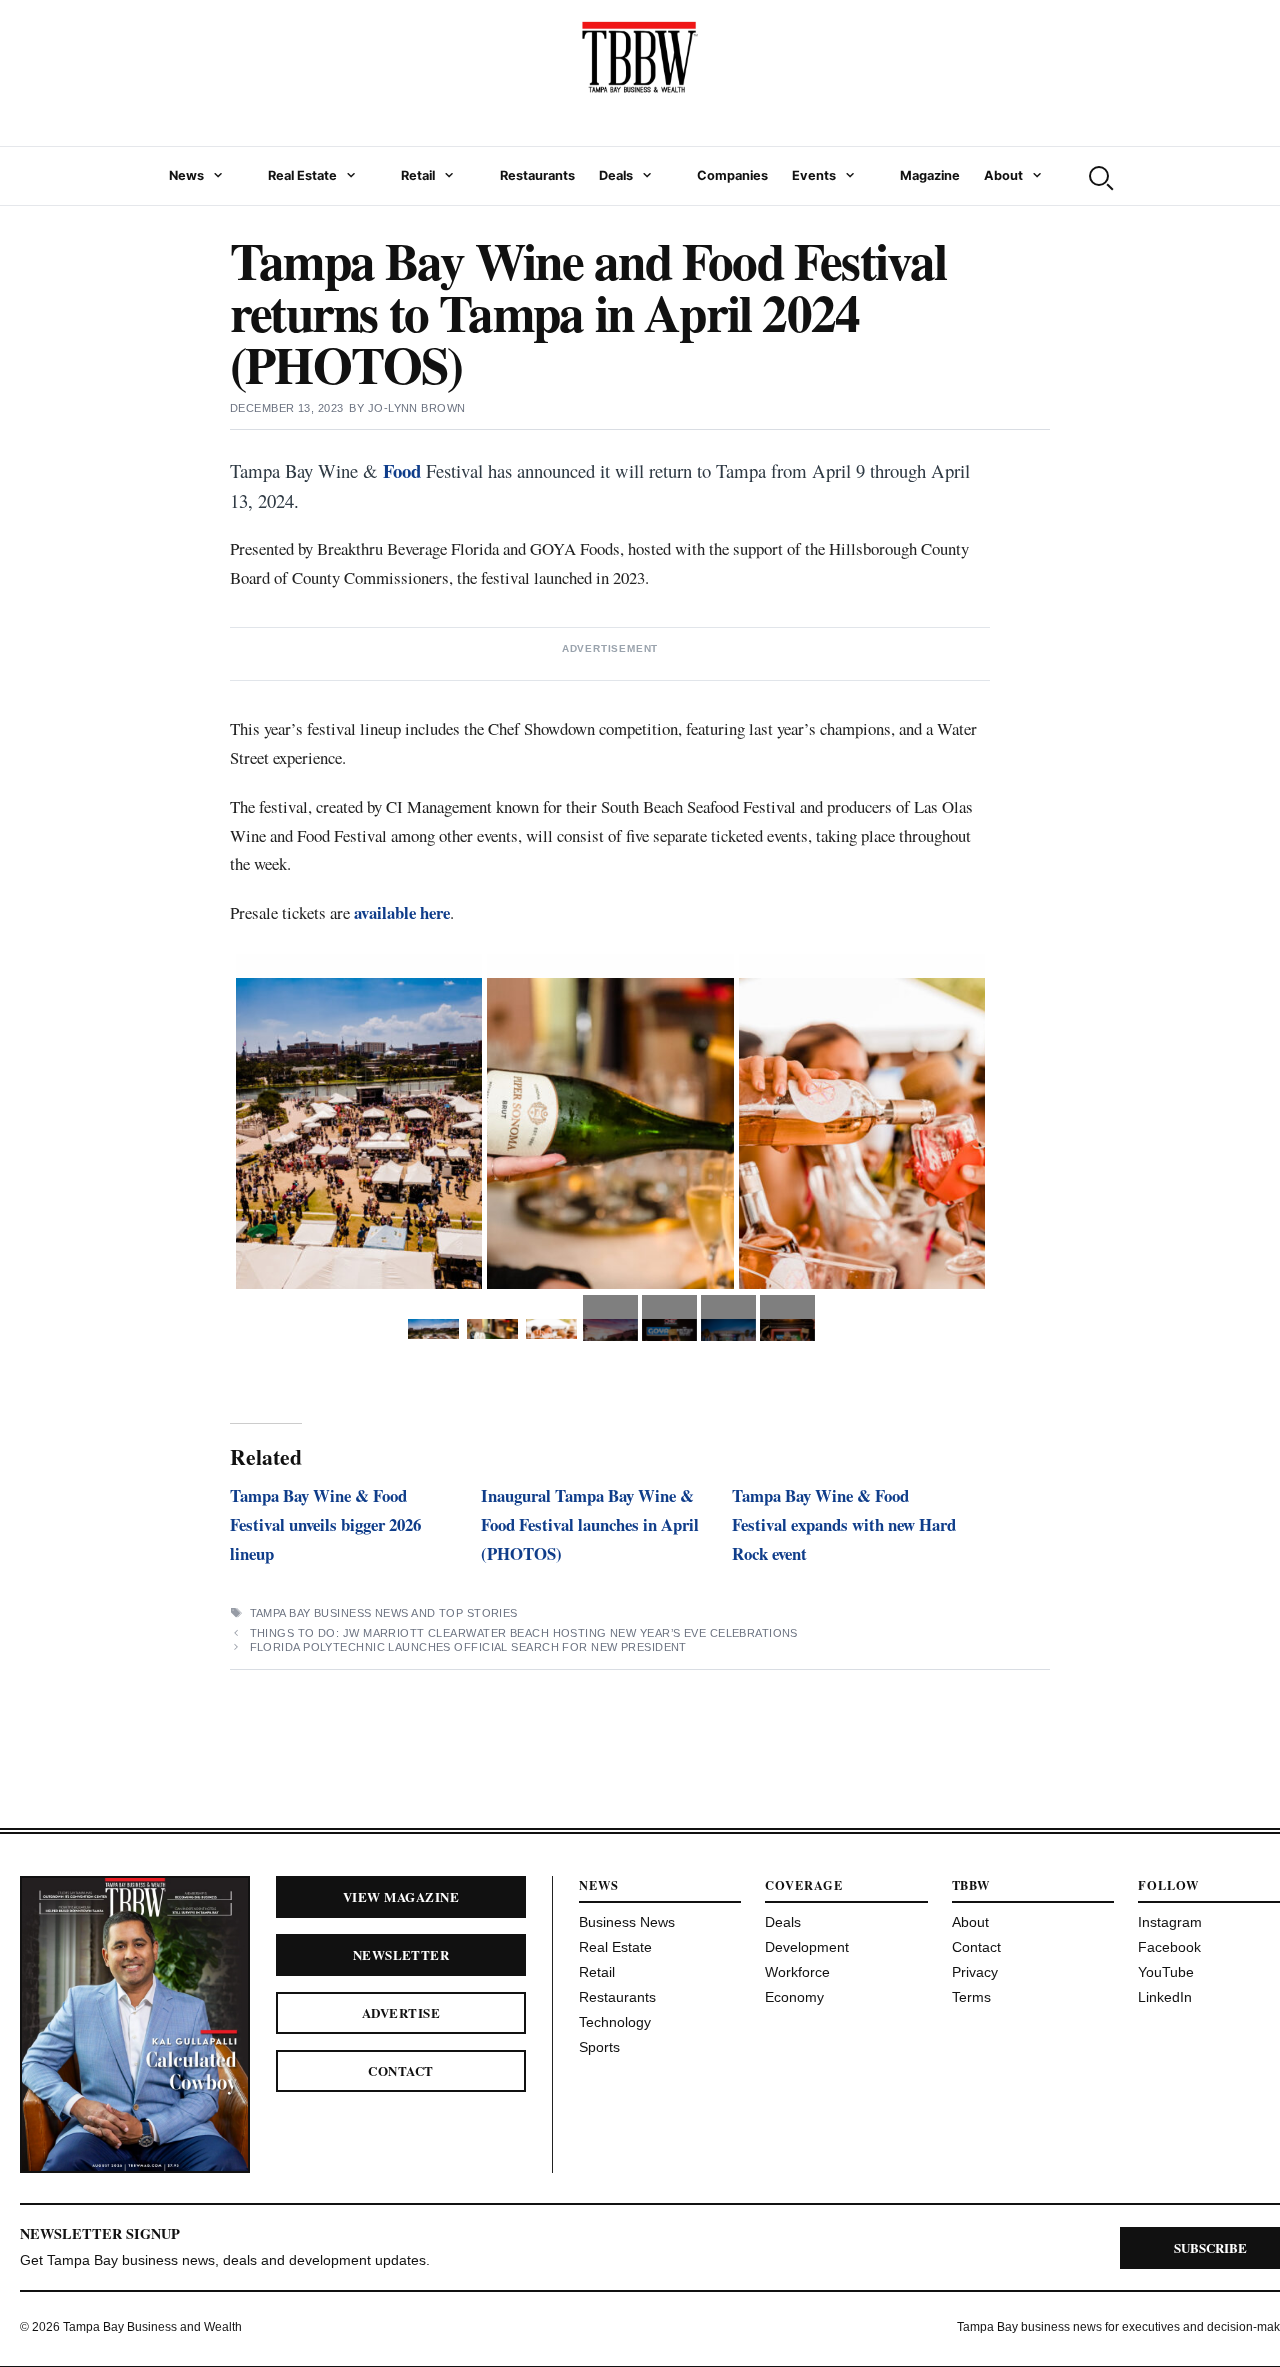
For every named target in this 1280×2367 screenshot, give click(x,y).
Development (807, 1947)
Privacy (975, 1972)
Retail (418, 175)
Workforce (797, 1972)
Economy (794, 1997)
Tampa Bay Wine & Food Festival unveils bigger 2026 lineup (325, 1524)
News (186, 175)
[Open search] (1099, 176)
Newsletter (401, 1954)
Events (814, 175)
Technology (615, 2022)
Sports (599, 2047)
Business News (627, 1922)
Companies (732, 175)
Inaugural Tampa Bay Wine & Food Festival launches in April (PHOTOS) (590, 1524)
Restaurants (537, 175)
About (1003, 175)
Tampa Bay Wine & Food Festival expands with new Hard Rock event (844, 1524)
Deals (616, 175)
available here (402, 912)
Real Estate (302, 175)
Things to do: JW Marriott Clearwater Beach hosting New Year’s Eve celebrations (524, 1633)
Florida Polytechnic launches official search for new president (468, 1647)
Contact (400, 2070)
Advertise (401, 2012)
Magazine (930, 175)
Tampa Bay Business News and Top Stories (384, 1613)
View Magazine (401, 1896)
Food (402, 470)
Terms (971, 1997)
